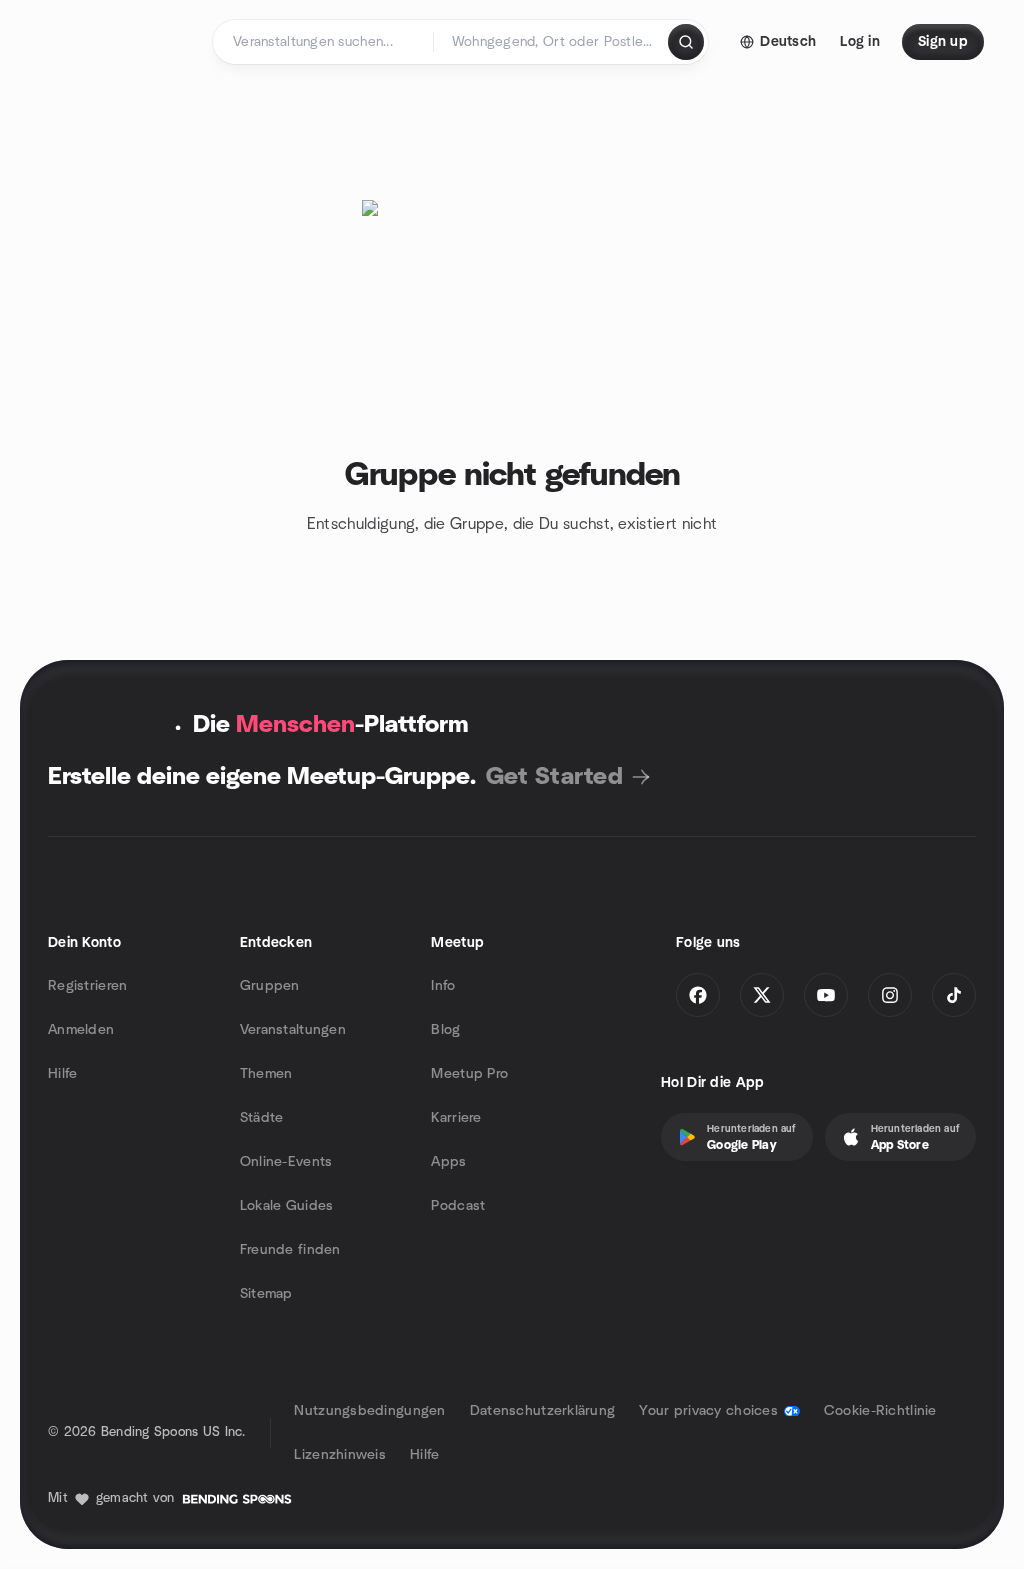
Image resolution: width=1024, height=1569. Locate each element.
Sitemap (266, 1294)
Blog (445, 1030)
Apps (448, 1162)
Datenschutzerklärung (543, 1411)
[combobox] (552, 42)
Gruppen (270, 986)
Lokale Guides (287, 1206)
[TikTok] (954, 995)
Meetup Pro (469, 1074)
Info (443, 986)
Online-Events (286, 1162)
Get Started (554, 777)
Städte (262, 1118)
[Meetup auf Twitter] (762, 995)
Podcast (458, 1206)
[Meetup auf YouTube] (826, 995)
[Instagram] (890, 995)
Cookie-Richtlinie (880, 1411)
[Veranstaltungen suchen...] (686, 42)
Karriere (456, 1118)
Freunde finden (290, 1250)
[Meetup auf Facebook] (698, 995)
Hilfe (62, 1074)
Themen (266, 1074)
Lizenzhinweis (340, 1455)
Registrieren (87, 986)
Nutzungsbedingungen (369, 1411)
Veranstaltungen (293, 1030)
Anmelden (81, 1030)
